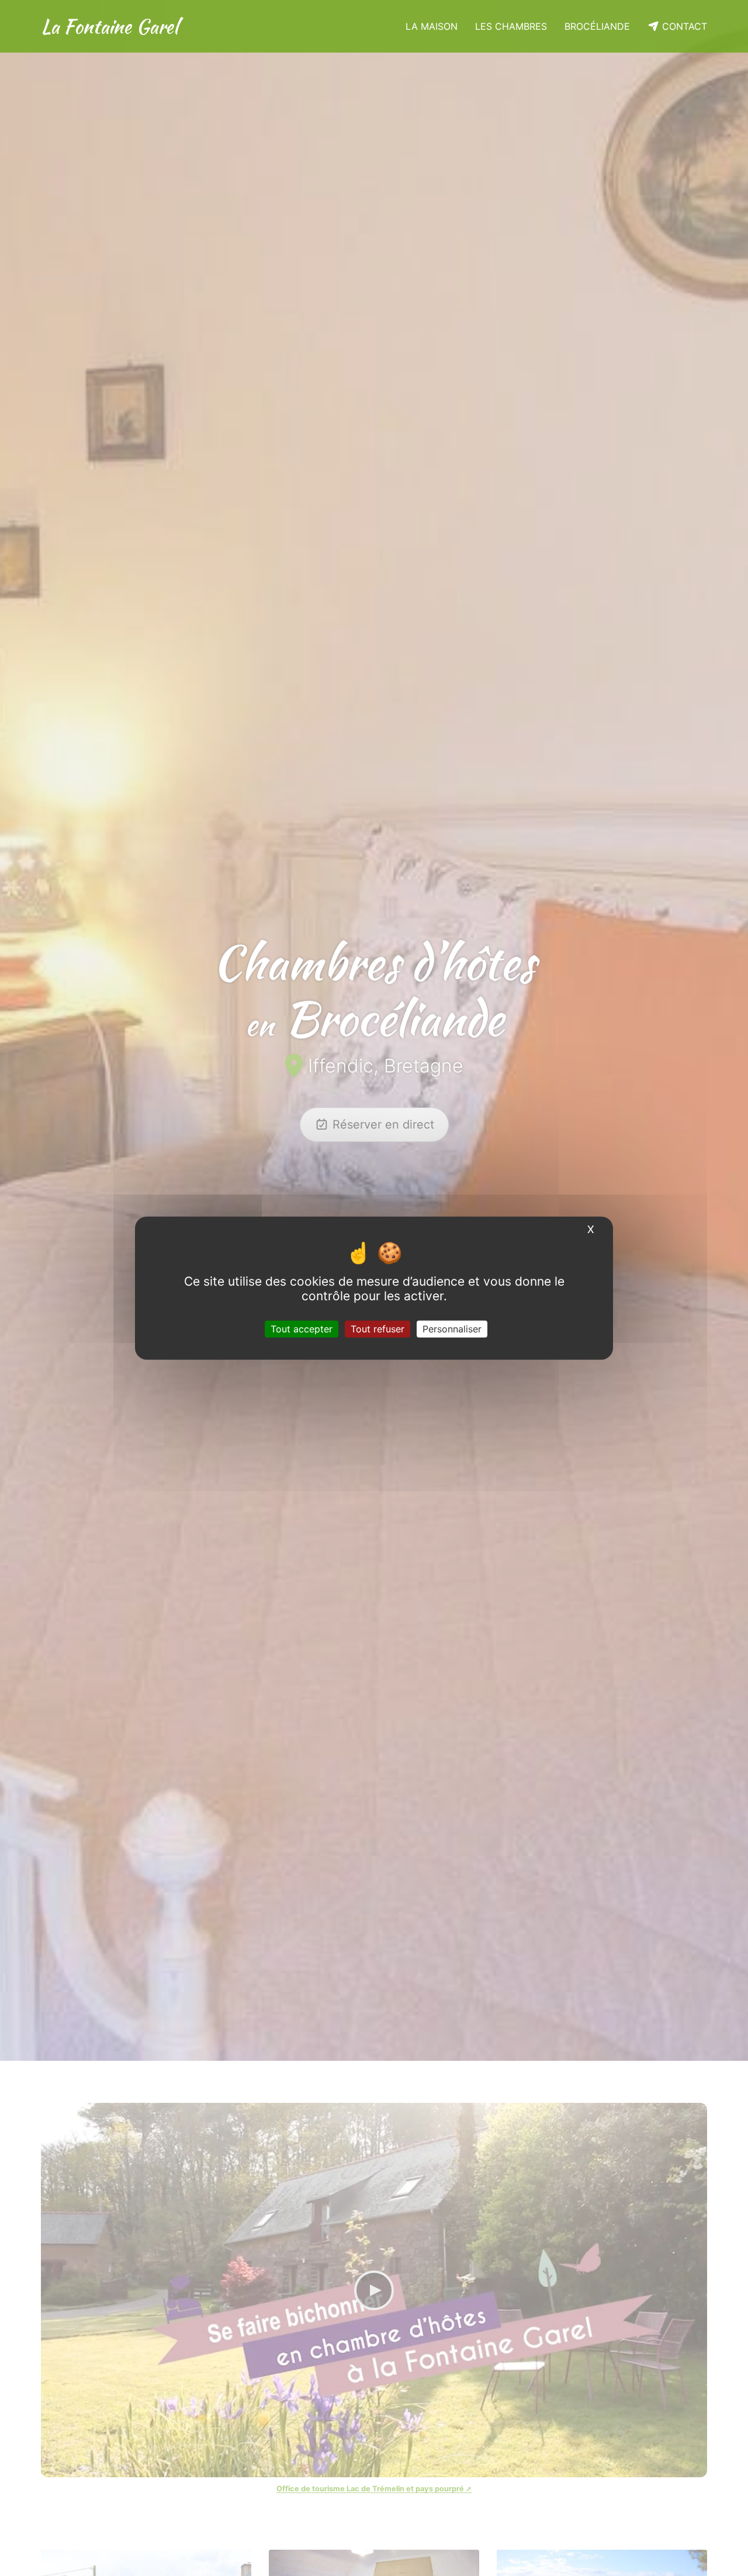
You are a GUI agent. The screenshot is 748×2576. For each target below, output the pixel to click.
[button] (56, 1030)
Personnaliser (452, 1328)
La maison (432, 26)
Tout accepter (302, 1328)
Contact (683, 26)
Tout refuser (378, 1328)
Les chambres (511, 26)
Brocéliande (597, 26)
